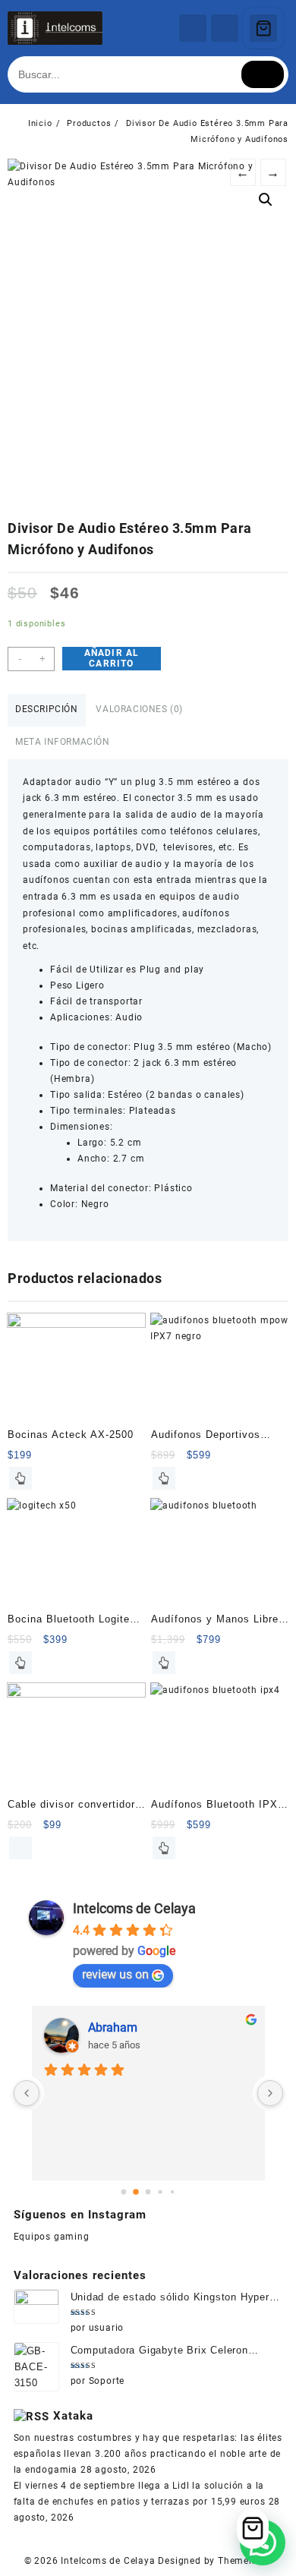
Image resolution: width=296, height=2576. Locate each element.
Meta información (63, 742)
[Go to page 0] (123, 2192)
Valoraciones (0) (139, 709)
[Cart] (263, 28)
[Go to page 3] (161, 2192)
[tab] (47, 710)
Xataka (73, 2416)
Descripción (47, 709)
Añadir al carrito (112, 658)
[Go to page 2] (148, 2192)
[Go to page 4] (172, 2192)
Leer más (20, 1478)
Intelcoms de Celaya (134, 1908)
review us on (115, 1974)
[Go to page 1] (136, 2192)
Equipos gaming (52, 2237)
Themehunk (245, 2561)
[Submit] (263, 74)
